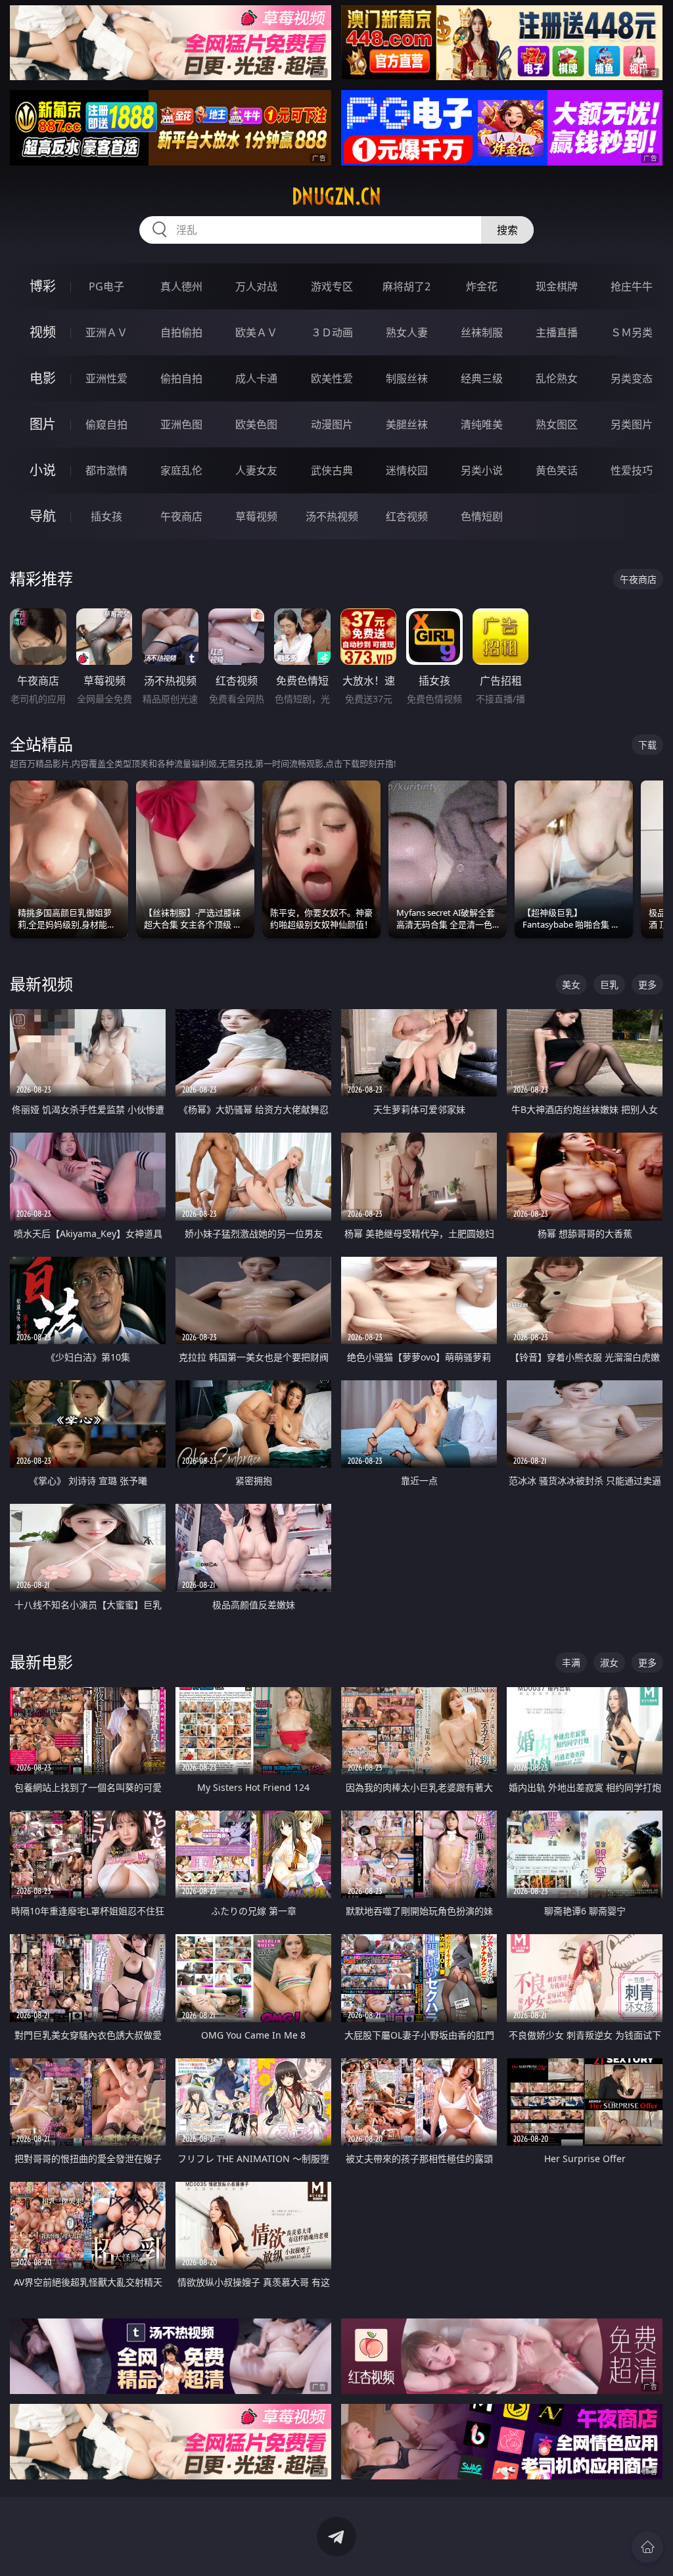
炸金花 (482, 286)
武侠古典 (332, 470)
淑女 (609, 1662)
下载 (647, 745)
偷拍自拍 (181, 378)
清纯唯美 (482, 424)
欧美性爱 (332, 378)
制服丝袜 (407, 378)
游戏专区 (332, 286)
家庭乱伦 (181, 470)
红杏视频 (407, 516)
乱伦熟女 (557, 378)
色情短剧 (482, 516)
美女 (571, 984)
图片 (43, 424)
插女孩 (106, 516)
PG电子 (106, 286)
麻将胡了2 (406, 286)
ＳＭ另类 (632, 332)
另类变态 (632, 378)
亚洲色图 (181, 424)
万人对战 (256, 286)
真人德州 (181, 286)
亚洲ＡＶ (106, 332)
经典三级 (482, 378)
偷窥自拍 (106, 424)
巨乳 (609, 984)
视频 (43, 332)
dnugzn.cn (336, 196)
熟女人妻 (407, 332)
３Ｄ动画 (332, 332)
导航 (43, 516)
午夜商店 (181, 516)
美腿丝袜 (407, 424)
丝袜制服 (482, 332)
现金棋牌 (557, 286)
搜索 (507, 230)
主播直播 (557, 332)
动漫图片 (332, 424)
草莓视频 (256, 516)
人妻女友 (256, 470)
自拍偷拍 (181, 332)
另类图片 (632, 424)
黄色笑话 (557, 470)
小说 (43, 470)
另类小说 (482, 470)
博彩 (43, 286)
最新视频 (41, 984)
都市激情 (106, 470)
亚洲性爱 (106, 378)
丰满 (571, 1662)
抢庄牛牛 (632, 286)
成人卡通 (256, 378)
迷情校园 (407, 470)
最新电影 (41, 1662)
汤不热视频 (332, 516)
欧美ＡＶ (256, 332)
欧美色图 (256, 424)
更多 (647, 984)
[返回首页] (647, 2547)
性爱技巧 (632, 470)
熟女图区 (557, 424)
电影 (43, 378)
